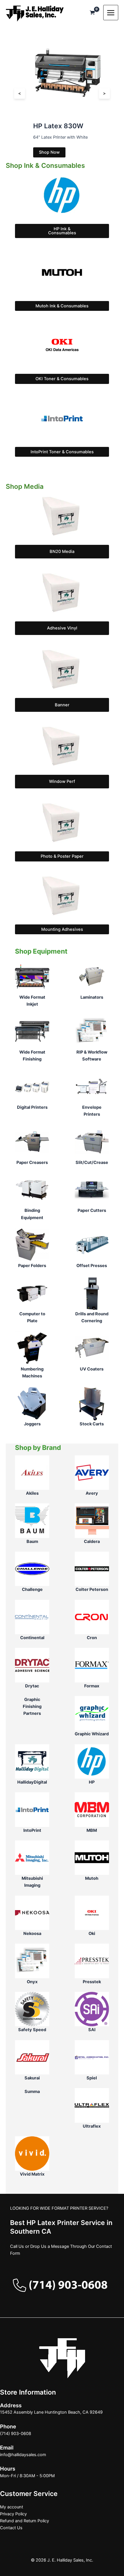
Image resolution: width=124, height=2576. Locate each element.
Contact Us (11, 2528)
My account (12, 2507)
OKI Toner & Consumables (62, 379)
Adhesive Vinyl (62, 628)
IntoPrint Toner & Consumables (62, 452)
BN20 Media (62, 551)
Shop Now (49, 152)
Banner (62, 705)
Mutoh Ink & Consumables (62, 306)
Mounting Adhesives (62, 929)
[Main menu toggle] (111, 12)
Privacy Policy (13, 2514)
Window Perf (62, 781)
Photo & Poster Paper (62, 856)
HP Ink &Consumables (62, 231)
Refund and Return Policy (25, 2521)
